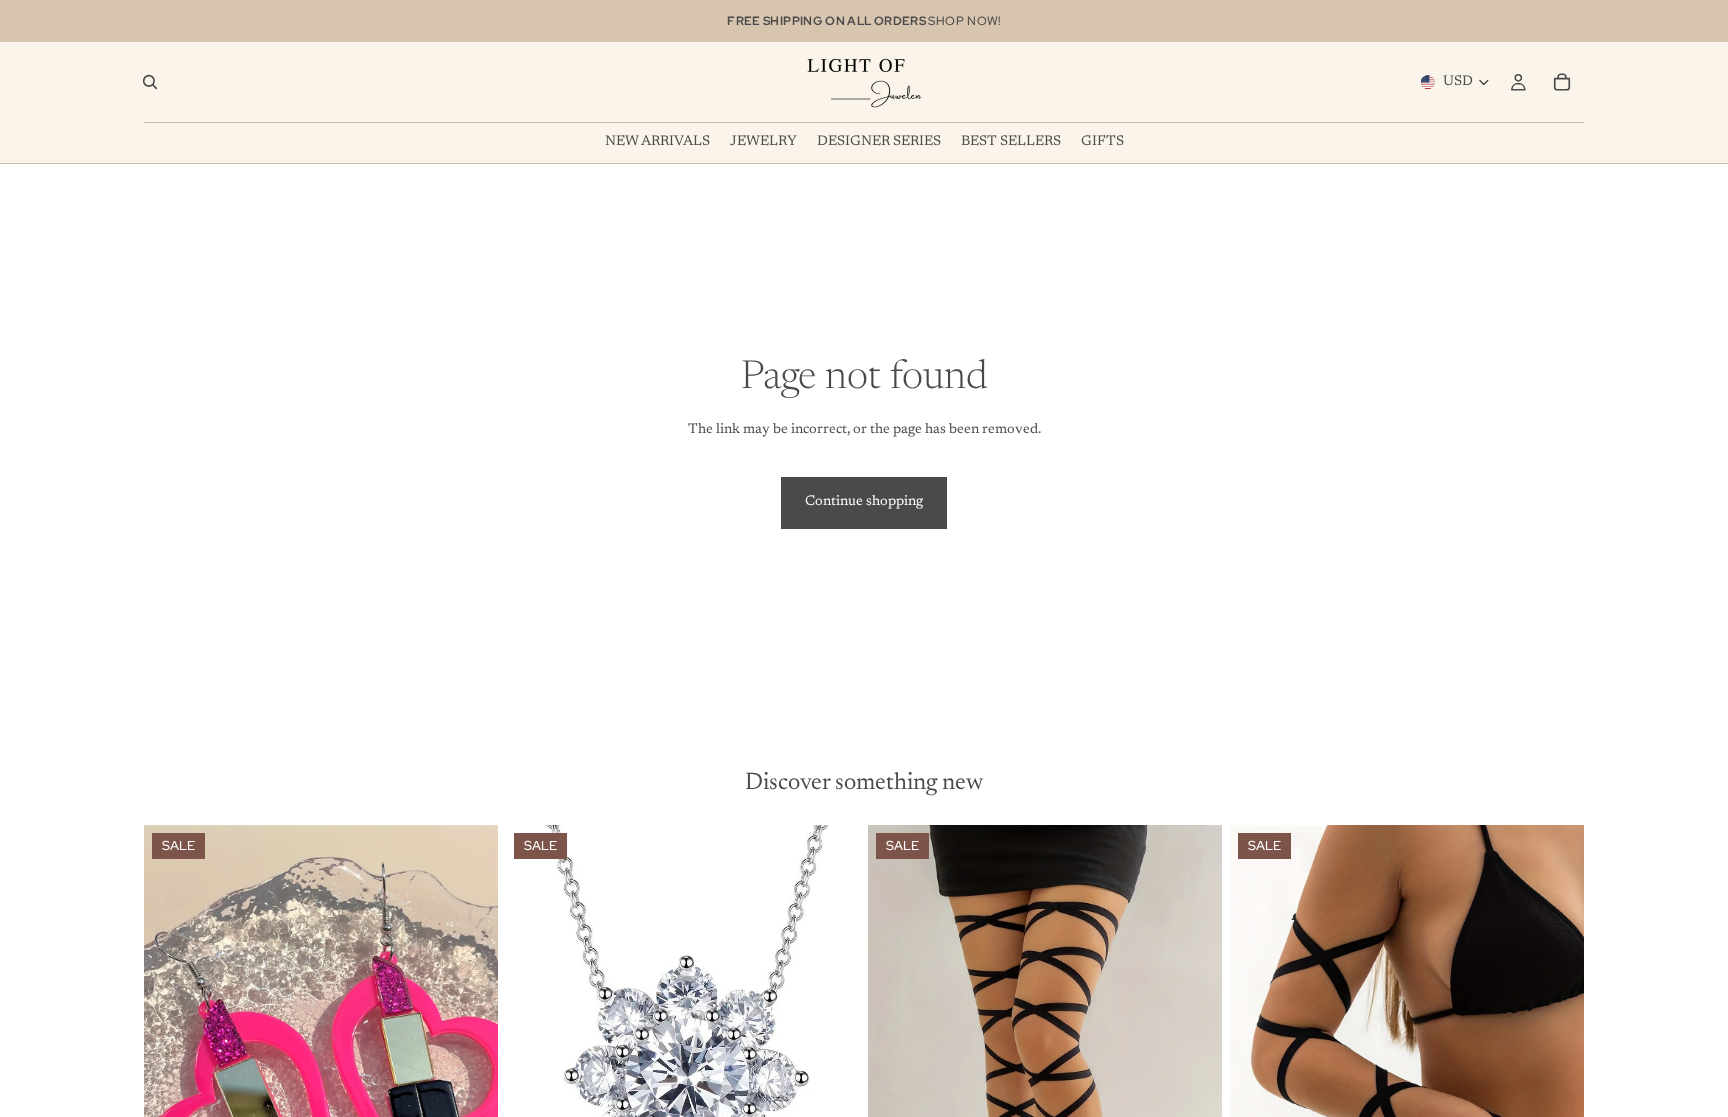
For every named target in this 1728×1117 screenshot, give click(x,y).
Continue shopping (864, 502)
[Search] (150, 82)
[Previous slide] (174, 1046)
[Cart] (1562, 82)
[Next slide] (468, 1046)
